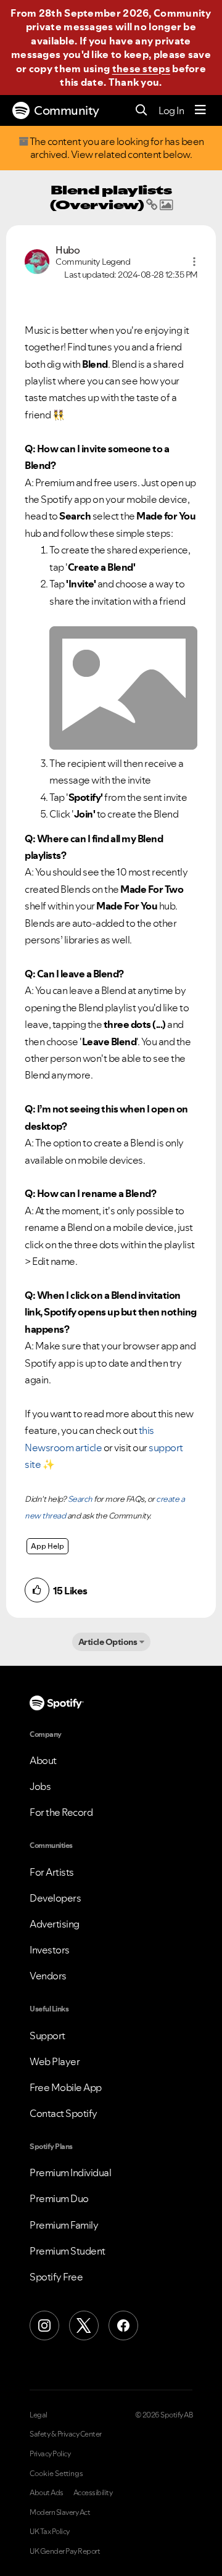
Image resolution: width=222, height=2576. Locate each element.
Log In (171, 110)
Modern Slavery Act (60, 2512)
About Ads (47, 2493)
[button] (194, 262)
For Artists (52, 1872)
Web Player (55, 2061)
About (43, 1760)
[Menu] (200, 110)
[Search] (142, 111)
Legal (39, 2415)
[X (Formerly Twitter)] (84, 2325)
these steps (141, 68)
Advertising (55, 1924)
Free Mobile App (66, 2087)
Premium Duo (59, 2198)
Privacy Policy (50, 2454)
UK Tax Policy (50, 2532)
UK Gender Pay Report (65, 2551)
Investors (50, 1950)
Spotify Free (56, 2277)
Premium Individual (70, 2172)
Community (67, 110)
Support (47, 2036)
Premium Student (68, 2251)
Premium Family (64, 2225)
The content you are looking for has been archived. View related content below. (116, 148)
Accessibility (93, 2493)
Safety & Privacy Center (66, 2434)
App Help (47, 1546)
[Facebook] (123, 2325)
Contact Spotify (64, 2113)
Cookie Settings (56, 2474)
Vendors (48, 1976)
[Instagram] (44, 2325)
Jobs (40, 1786)
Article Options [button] (108, 1642)
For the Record (61, 1812)
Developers (55, 1898)
